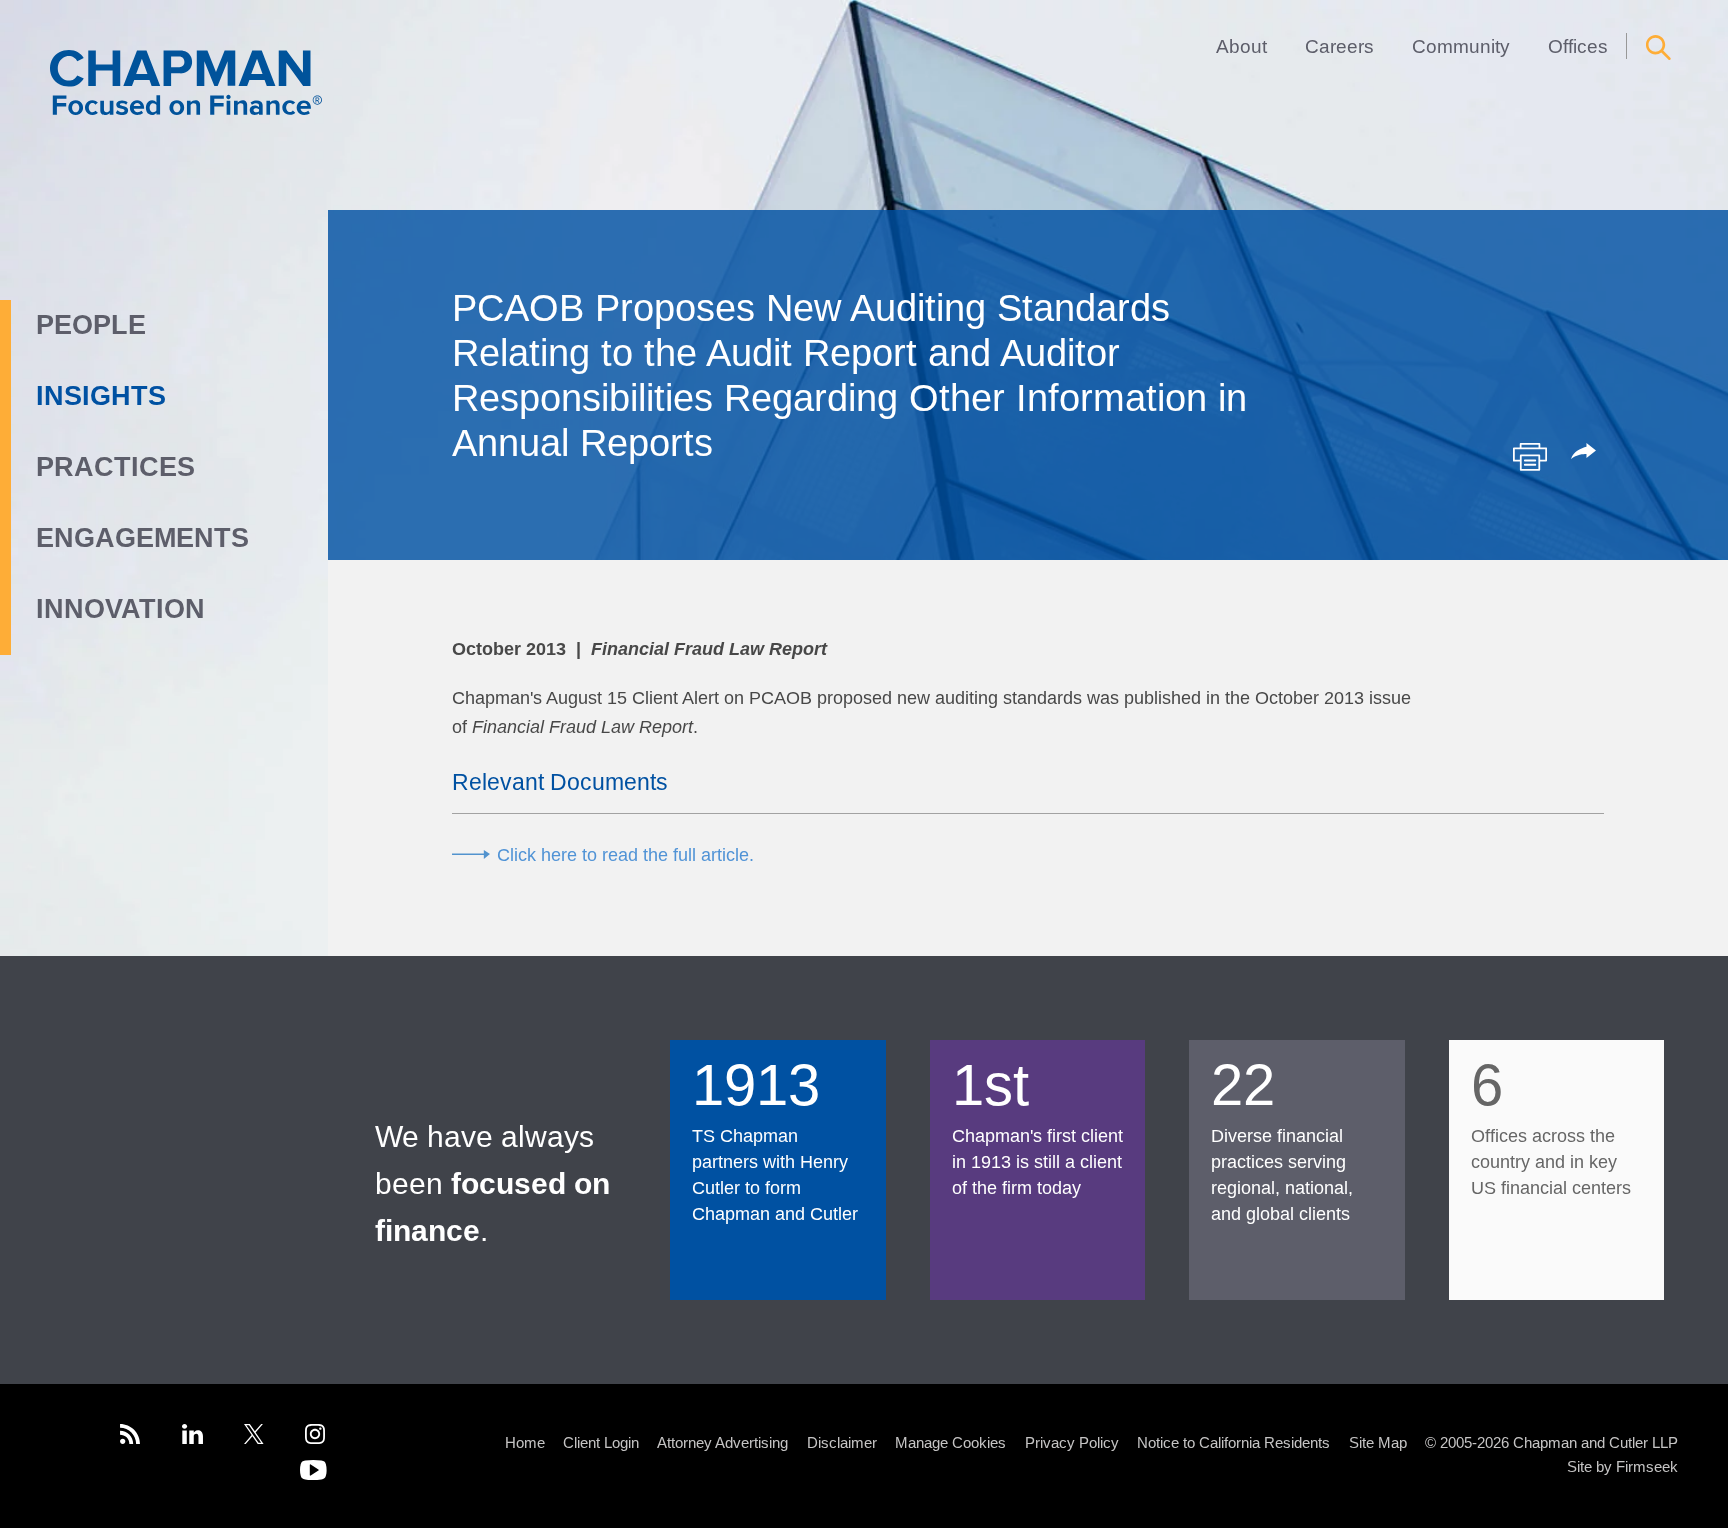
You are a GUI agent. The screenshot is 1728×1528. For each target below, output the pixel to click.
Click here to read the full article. (625, 854)
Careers (1339, 46)
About (1241, 46)
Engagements (142, 538)
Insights (101, 396)
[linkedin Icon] (192, 1437)
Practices (115, 467)
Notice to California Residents (1233, 1443)
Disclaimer (842, 1443)
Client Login (601, 1443)
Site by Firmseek (1622, 1467)
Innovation (120, 609)
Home (525, 1443)
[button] (1587, 453)
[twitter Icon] (254, 1437)
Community (1461, 46)
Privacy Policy (1072, 1443)
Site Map (1378, 1443)
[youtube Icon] (313, 1473)
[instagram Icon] (316, 1437)
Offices (1578, 46)
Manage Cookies (950, 1443)
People (91, 325)
